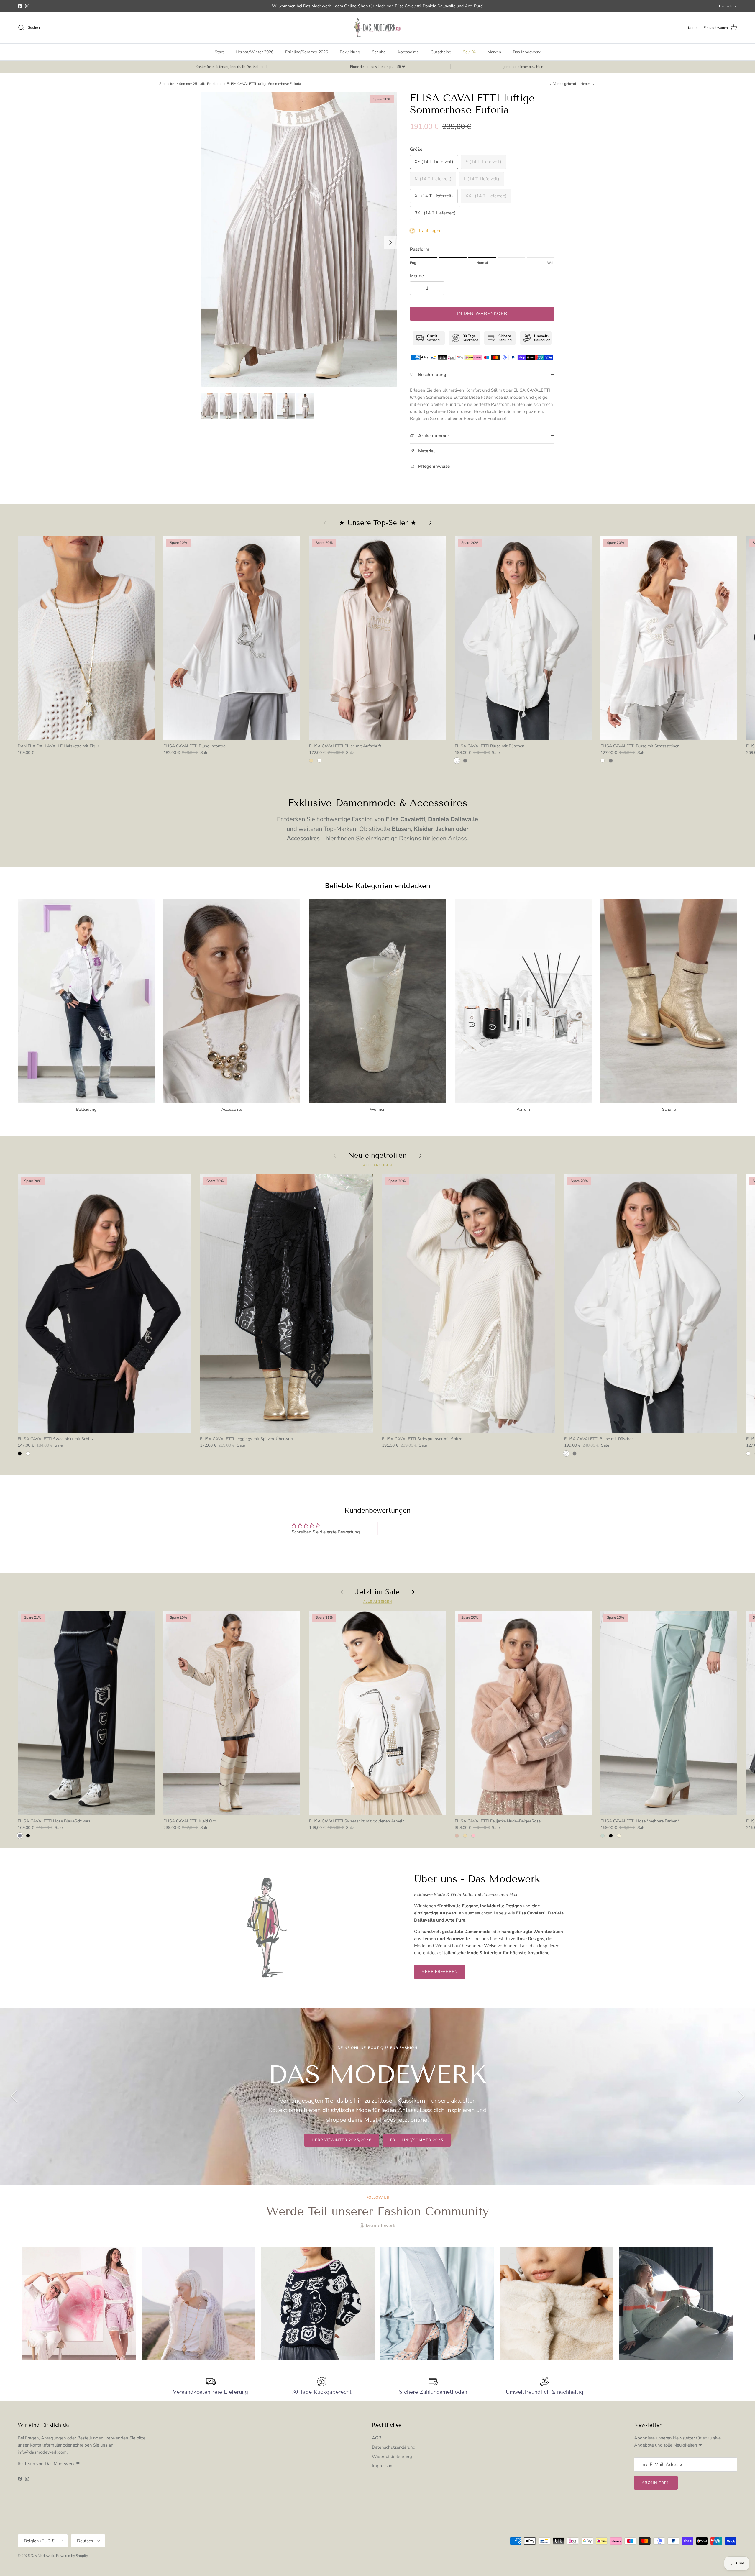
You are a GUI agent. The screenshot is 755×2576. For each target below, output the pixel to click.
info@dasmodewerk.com (42, 2452)
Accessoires (408, 52)
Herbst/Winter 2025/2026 (342, 2140)
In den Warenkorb (482, 314)
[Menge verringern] (415, 288)
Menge (417, 276)
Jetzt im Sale (377, 1592)
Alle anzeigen (377, 1165)
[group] (79, 2303)
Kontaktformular (46, 2445)
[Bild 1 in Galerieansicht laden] (299, 240)
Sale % (469, 52)
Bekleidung (350, 52)
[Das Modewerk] (377, 28)
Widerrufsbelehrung (392, 2457)
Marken (494, 52)
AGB (377, 2438)
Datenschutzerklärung (394, 2447)
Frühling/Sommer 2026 (307, 52)
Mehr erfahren (440, 1972)
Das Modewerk (527, 52)
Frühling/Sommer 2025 (417, 2140)
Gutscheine (441, 52)
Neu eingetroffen (377, 1155)
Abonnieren (656, 2483)
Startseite (167, 84)
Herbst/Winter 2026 (255, 52)
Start (219, 52)
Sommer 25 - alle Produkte (200, 84)
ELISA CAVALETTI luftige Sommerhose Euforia (264, 84)
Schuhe (379, 52)
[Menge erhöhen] (439, 288)
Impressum (383, 2466)
